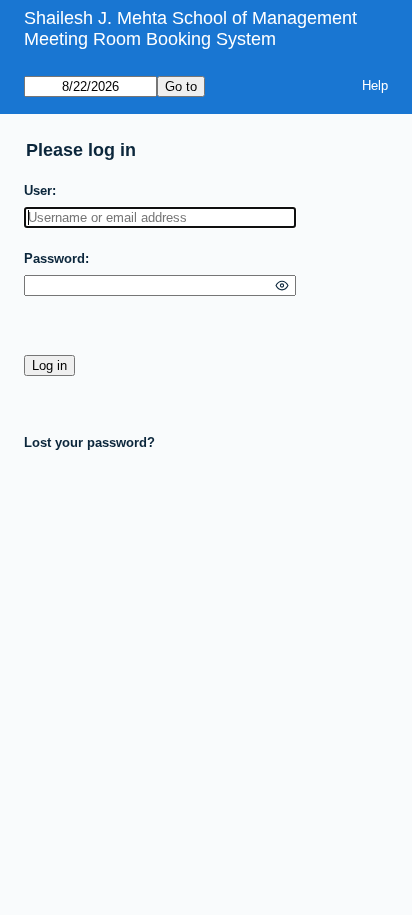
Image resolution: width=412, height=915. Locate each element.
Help (375, 85)
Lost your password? (89, 442)
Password (54, 258)
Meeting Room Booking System (150, 39)
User (38, 190)
